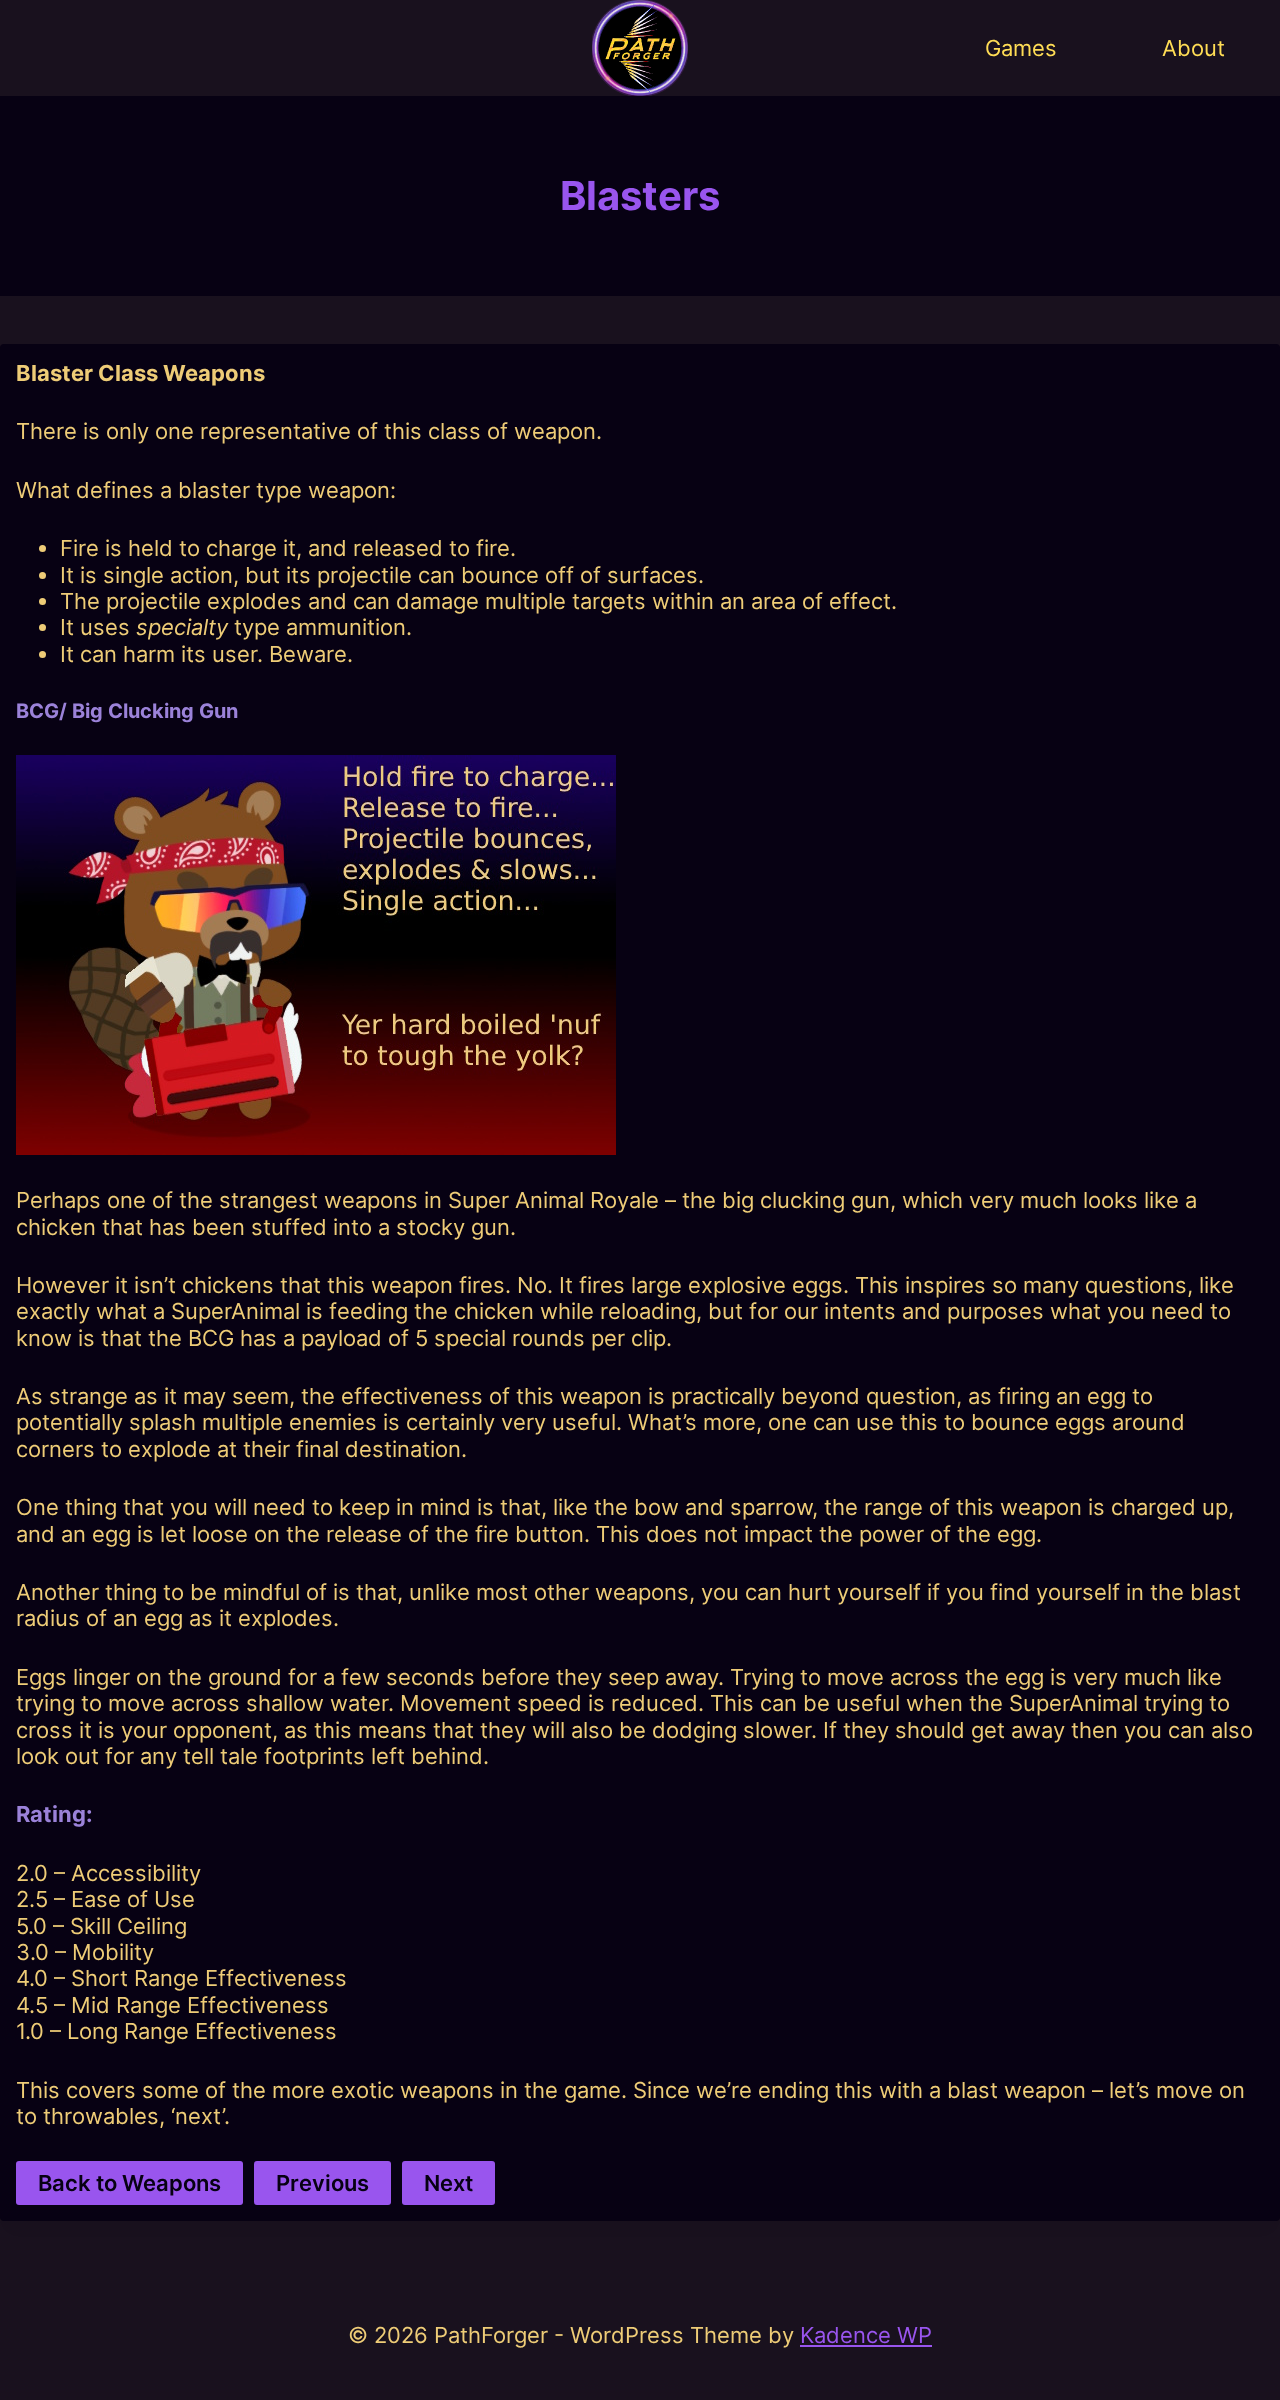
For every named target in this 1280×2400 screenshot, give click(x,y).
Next (448, 2183)
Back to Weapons (129, 2183)
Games (1021, 48)
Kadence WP (866, 2335)
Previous (322, 2183)
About (1193, 48)
